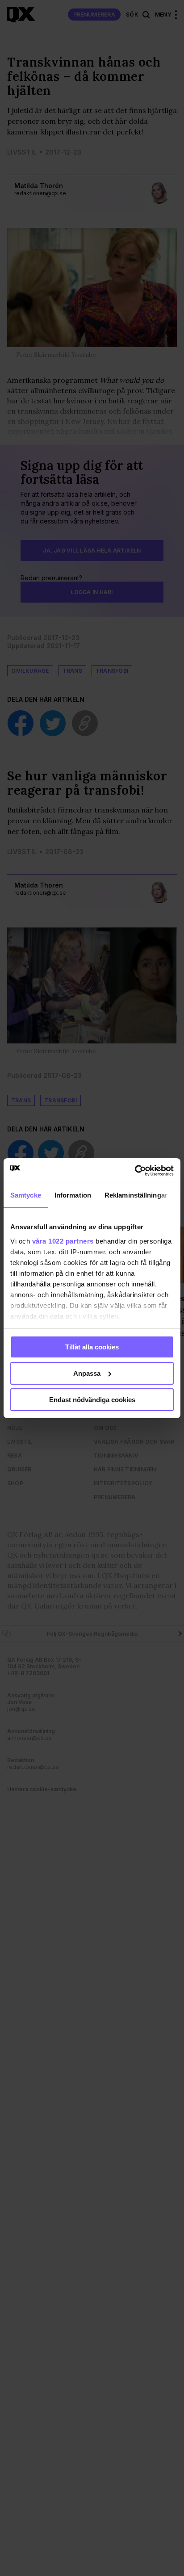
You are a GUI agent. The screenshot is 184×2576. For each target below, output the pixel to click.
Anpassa (87, 1373)
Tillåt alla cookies (92, 1347)
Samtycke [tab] (26, 1195)
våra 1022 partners (63, 1241)
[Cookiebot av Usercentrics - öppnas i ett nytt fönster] (135, 1170)
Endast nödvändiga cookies (92, 1399)
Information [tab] (73, 1195)
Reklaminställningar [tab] (136, 1195)
